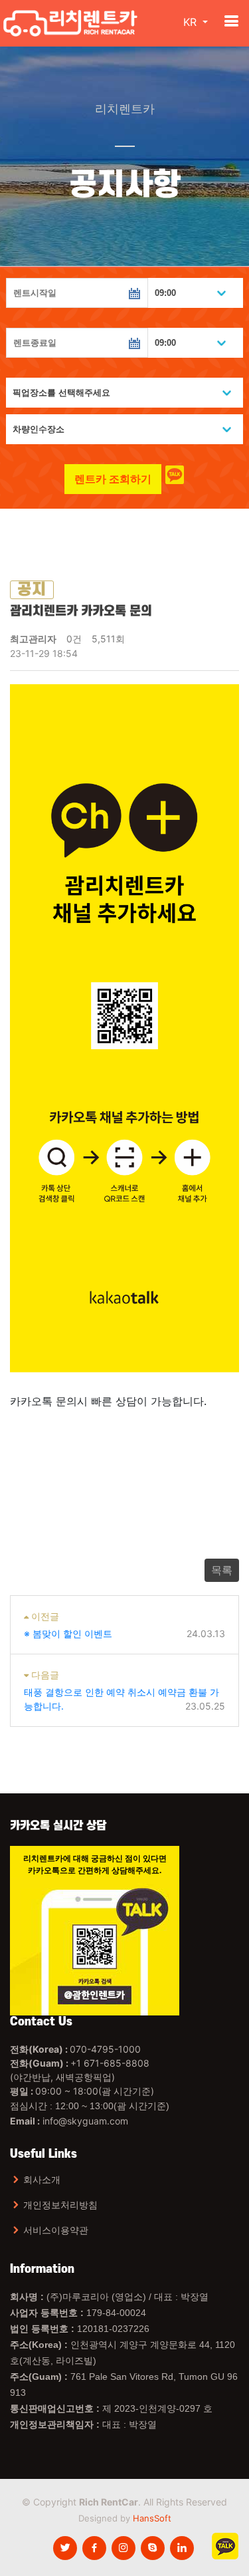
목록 (222, 1570)
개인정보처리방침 (60, 2205)
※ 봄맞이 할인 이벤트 (68, 1633)
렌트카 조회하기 (113, 479)
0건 (74, 639)
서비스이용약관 (56, 2230)
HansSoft (152, 2518)
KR (192, 22)
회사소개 (42, 2180)
